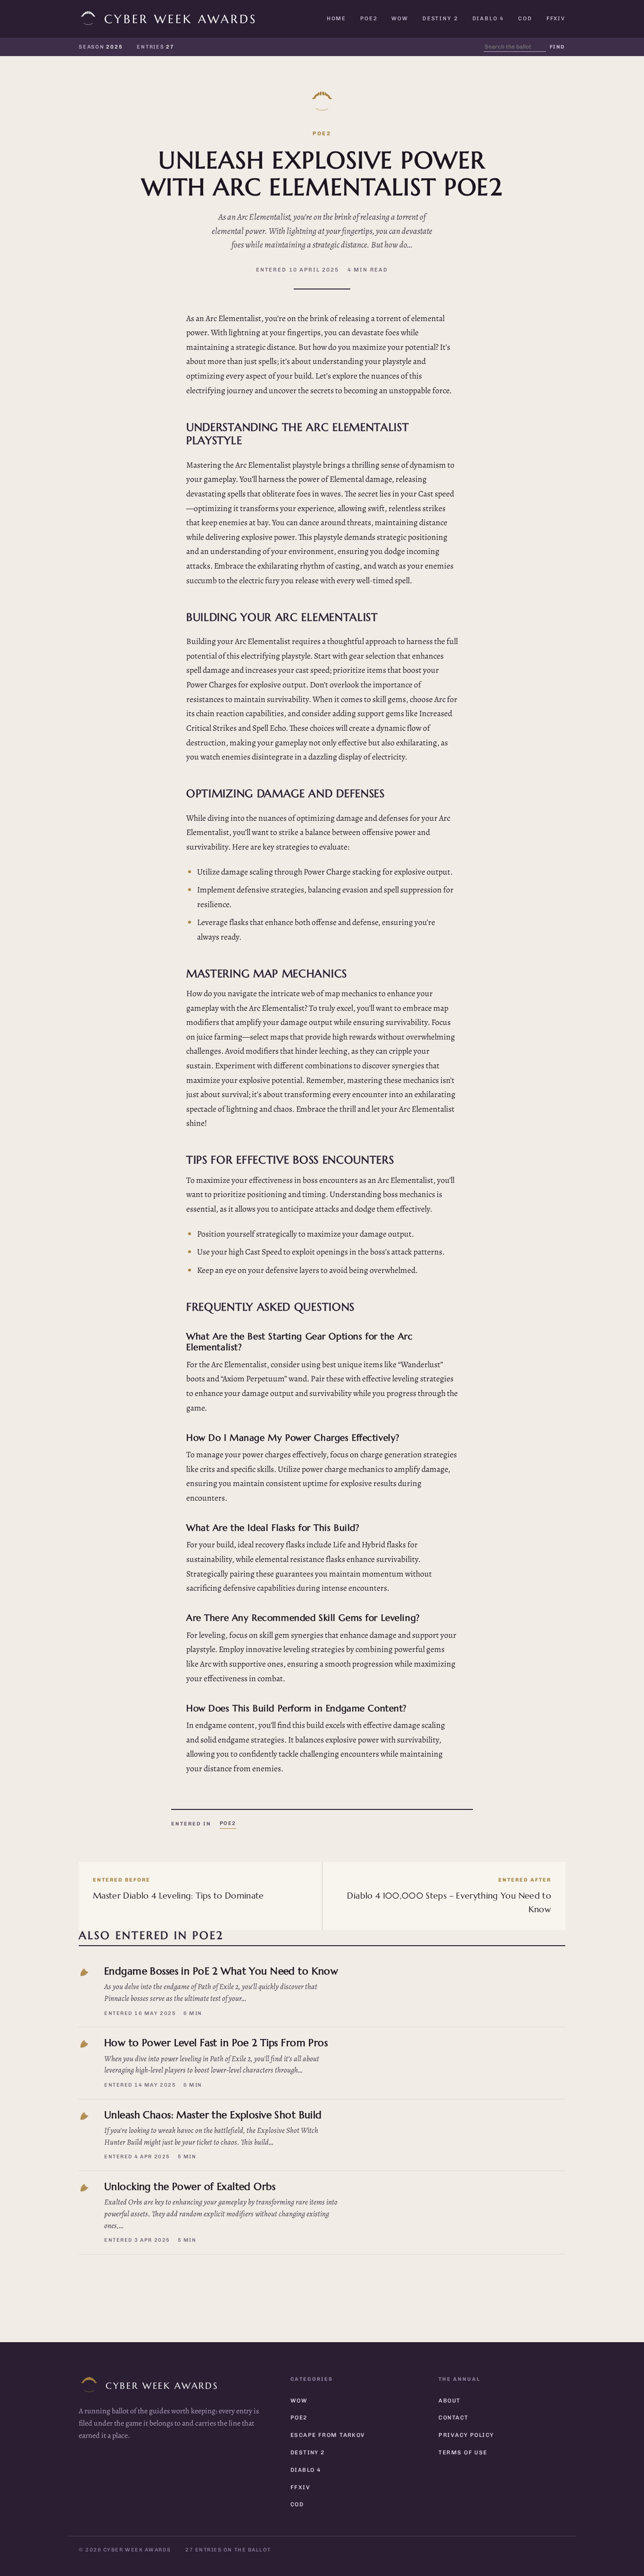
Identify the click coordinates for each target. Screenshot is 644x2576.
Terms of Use (463, 2452)
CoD (525, 18)
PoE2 (369, 18)
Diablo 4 (488, 18)
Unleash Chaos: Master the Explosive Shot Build (213, 2115)
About (449, 2401)
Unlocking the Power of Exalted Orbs (190, 2186)
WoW (400, 18)
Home (336, 18)
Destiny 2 (440, 18)
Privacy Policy (466, 2435)
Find (557, 47)
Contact (453, 2418)
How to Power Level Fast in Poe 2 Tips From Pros (216, 2043)
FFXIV (556, 18)
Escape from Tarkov (328, 2435)
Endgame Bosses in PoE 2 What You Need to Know (221, 1971)
